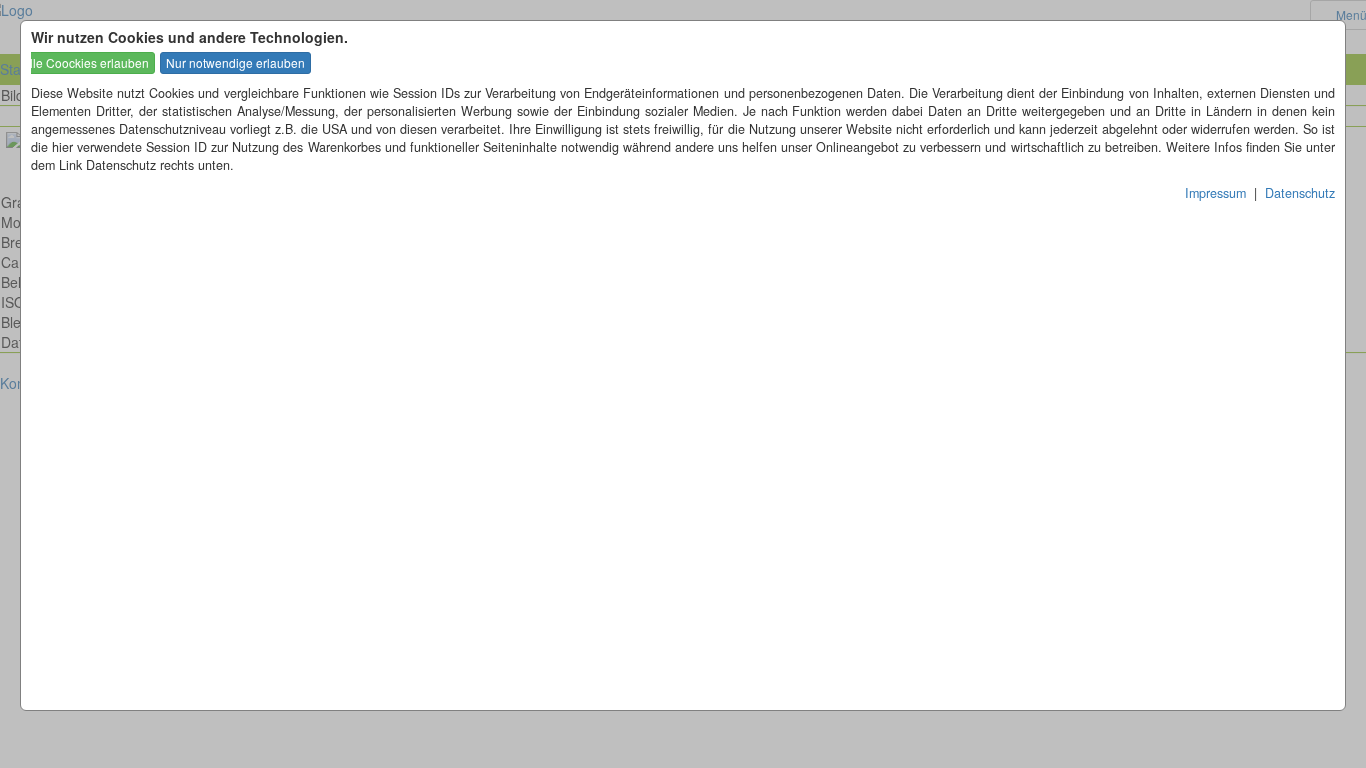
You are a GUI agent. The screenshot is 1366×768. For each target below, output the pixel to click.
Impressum (1215, 193)
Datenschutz (1300, 193)
